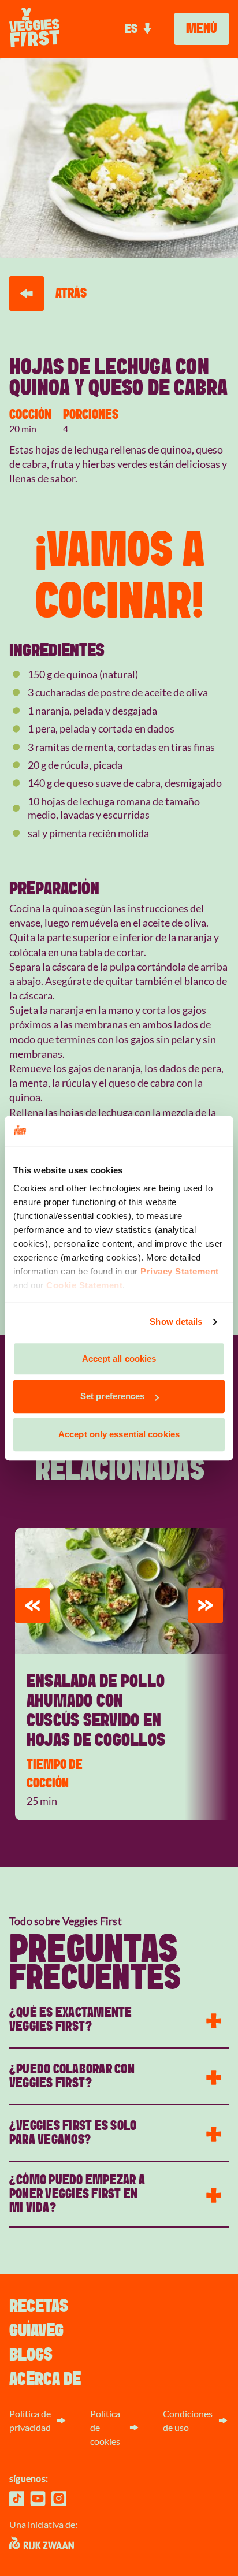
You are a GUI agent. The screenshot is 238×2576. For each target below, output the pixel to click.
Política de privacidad (30, 2420)
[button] (32, 1605)
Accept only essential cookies (119, 1434)
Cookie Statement (84, 1286)
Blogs (31, 2355)
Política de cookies (105, 2427)
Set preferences (113, 1397)
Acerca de (45, 2379)
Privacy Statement (180, 1272)
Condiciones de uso (188, 2420)
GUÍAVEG (36, 2330)
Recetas (39, 2306)
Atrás (71, 293)
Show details (176, 1322)
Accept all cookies (119, 1358)
